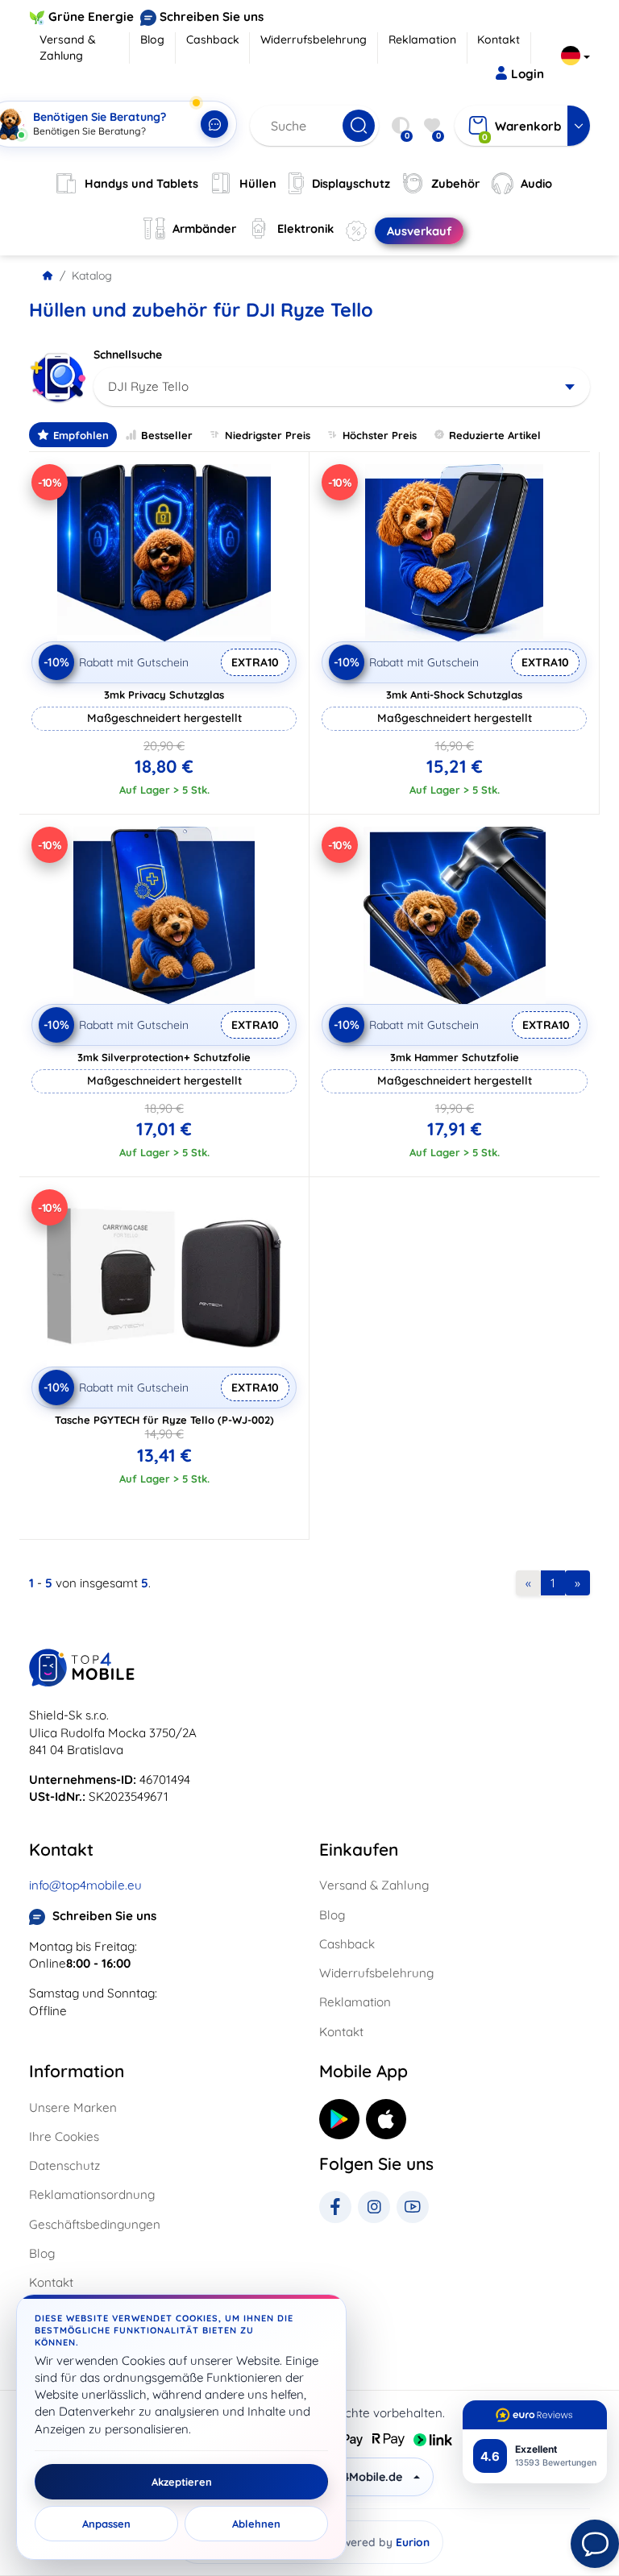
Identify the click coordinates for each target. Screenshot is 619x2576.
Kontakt (499, 39)
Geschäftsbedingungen (95, 2224)
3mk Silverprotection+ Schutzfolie (164, 1057)
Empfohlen (81, 435)
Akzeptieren (182, 2482)
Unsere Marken (73, 2107)
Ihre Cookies (64, 2136)
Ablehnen (256, 2524)
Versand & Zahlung (68, 48)
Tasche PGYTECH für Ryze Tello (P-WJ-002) (164, 1420)
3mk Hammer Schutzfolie (455, 1057)
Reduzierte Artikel (495, 435)
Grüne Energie (91, 17)
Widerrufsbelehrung (314, 39)
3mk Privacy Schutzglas (164, 695)
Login (528, 74)
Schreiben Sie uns (212, 17)
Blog (152, 39)
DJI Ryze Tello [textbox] (148, 386)
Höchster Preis (380, 435)
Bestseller (167, 435)
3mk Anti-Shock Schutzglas (454, 695)
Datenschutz (64, 2165)
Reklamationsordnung (92, 2194)
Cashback (213, 39)
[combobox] (342, 387)
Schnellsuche (128, 355)
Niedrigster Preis (268, 435)
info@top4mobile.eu (85, 1885)
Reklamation (422, 39)
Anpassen (106, 2524)
